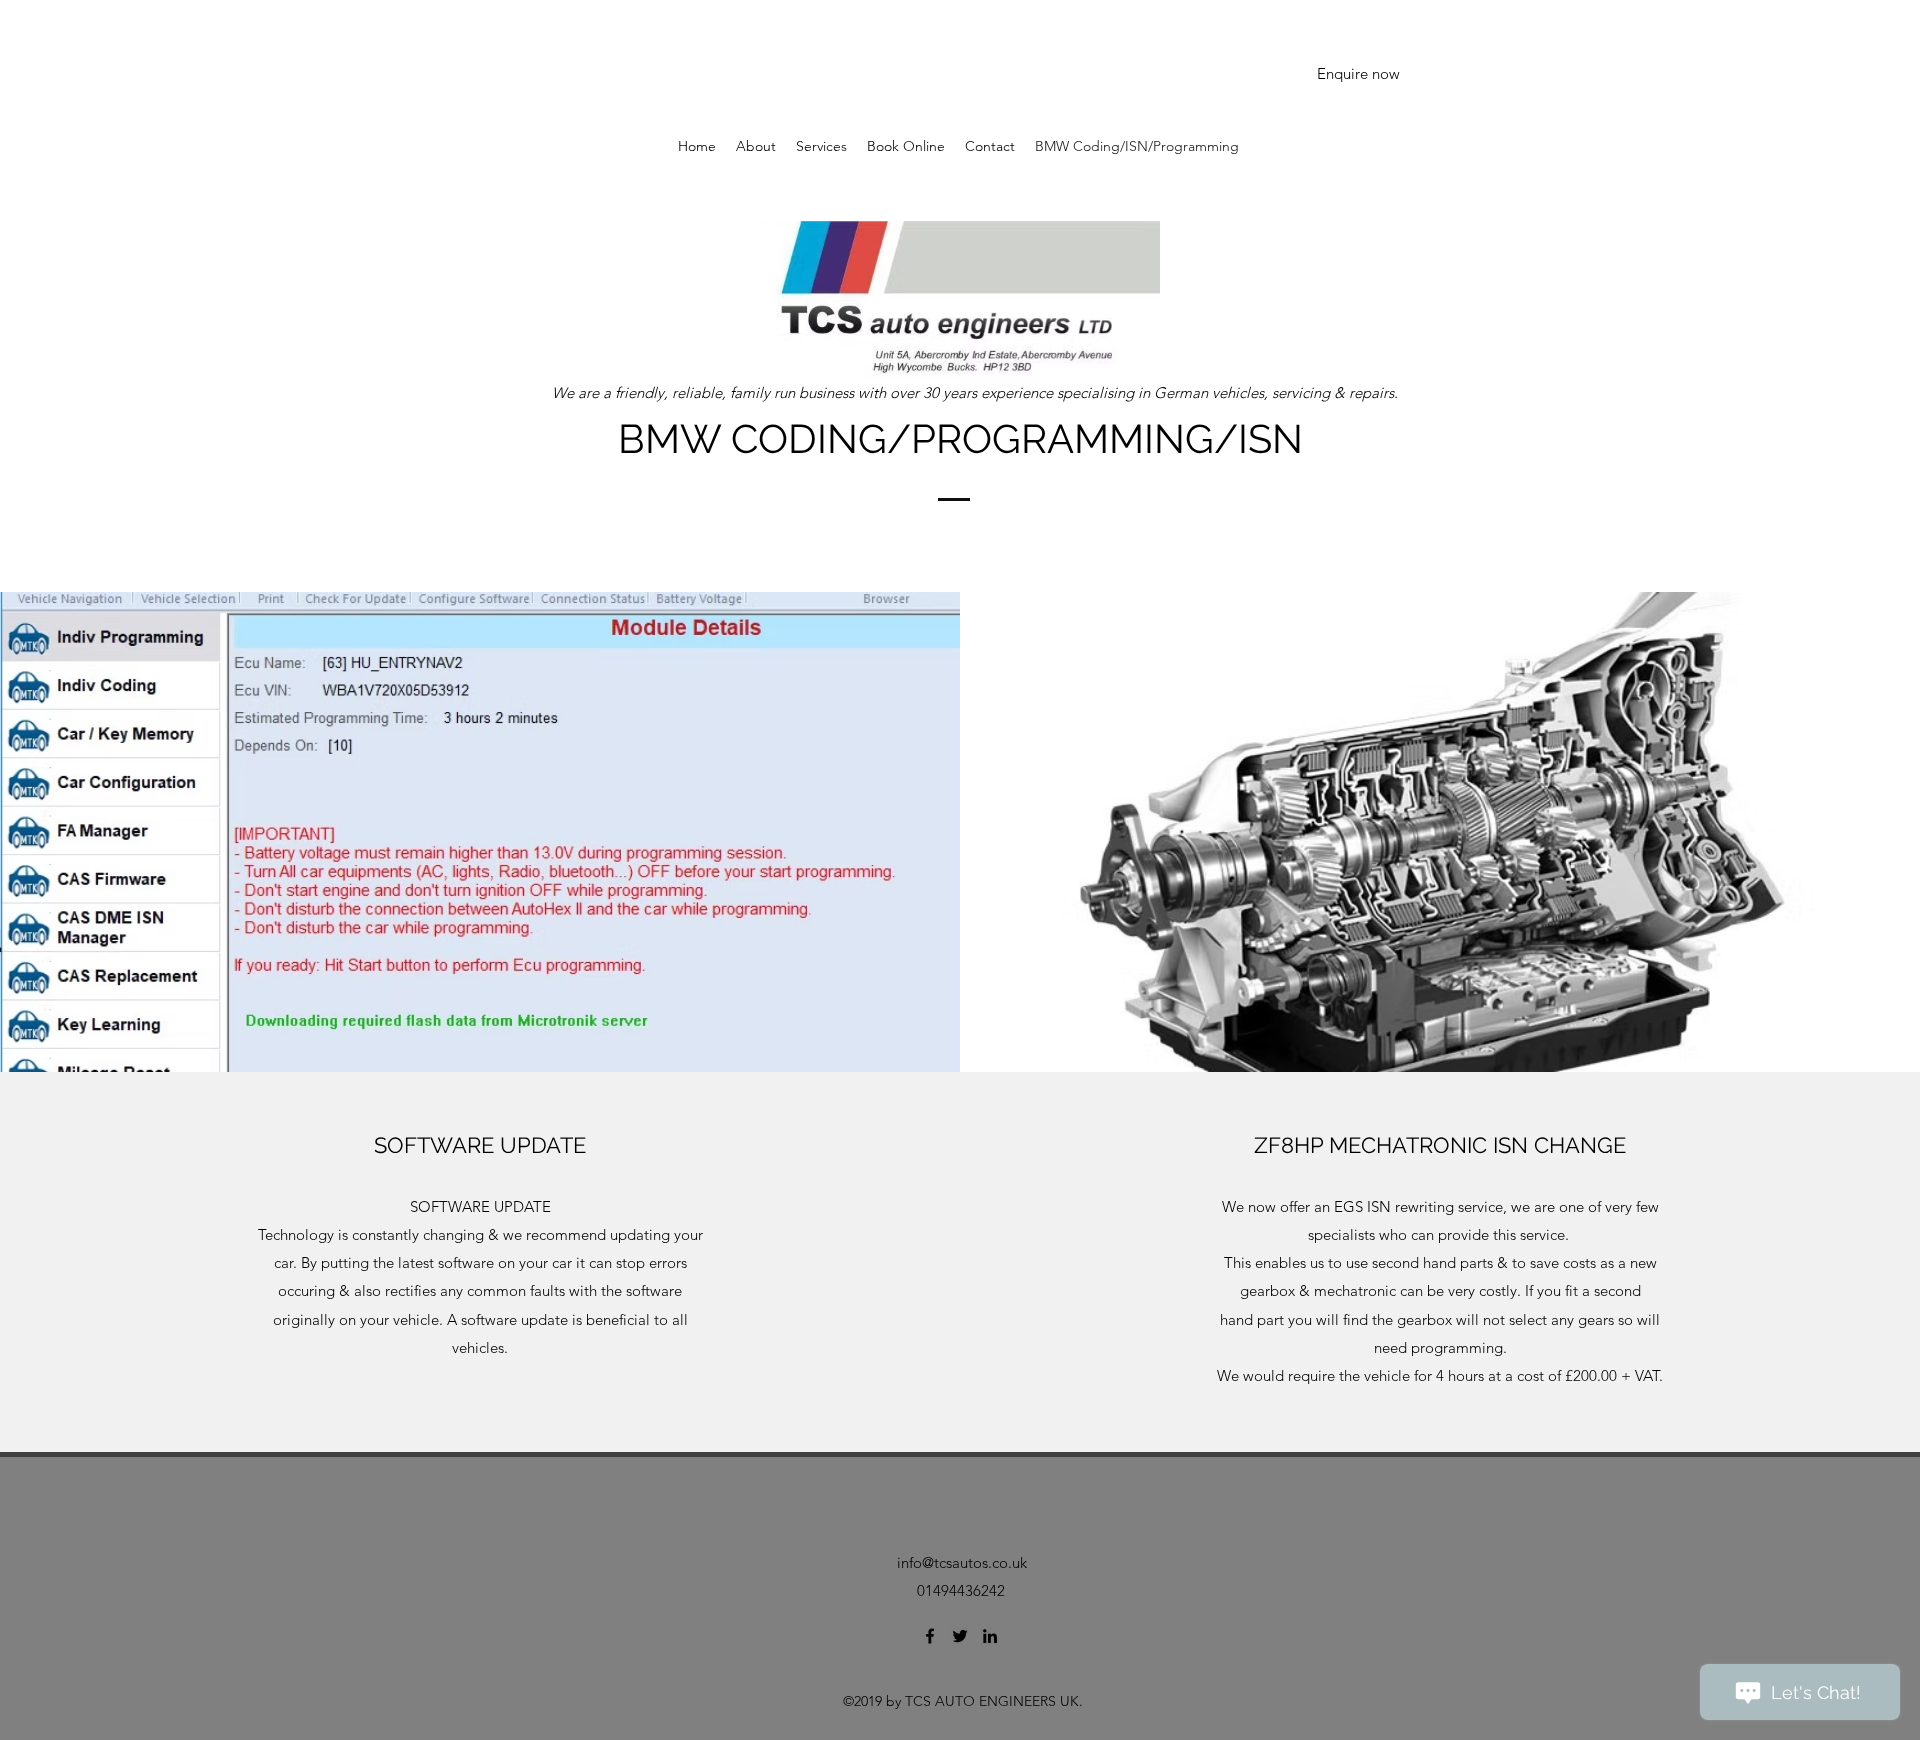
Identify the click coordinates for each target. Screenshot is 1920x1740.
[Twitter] (960, 1636)
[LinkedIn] (990, 1636)
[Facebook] (930, 1636)
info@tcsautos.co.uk (962, 1562)
